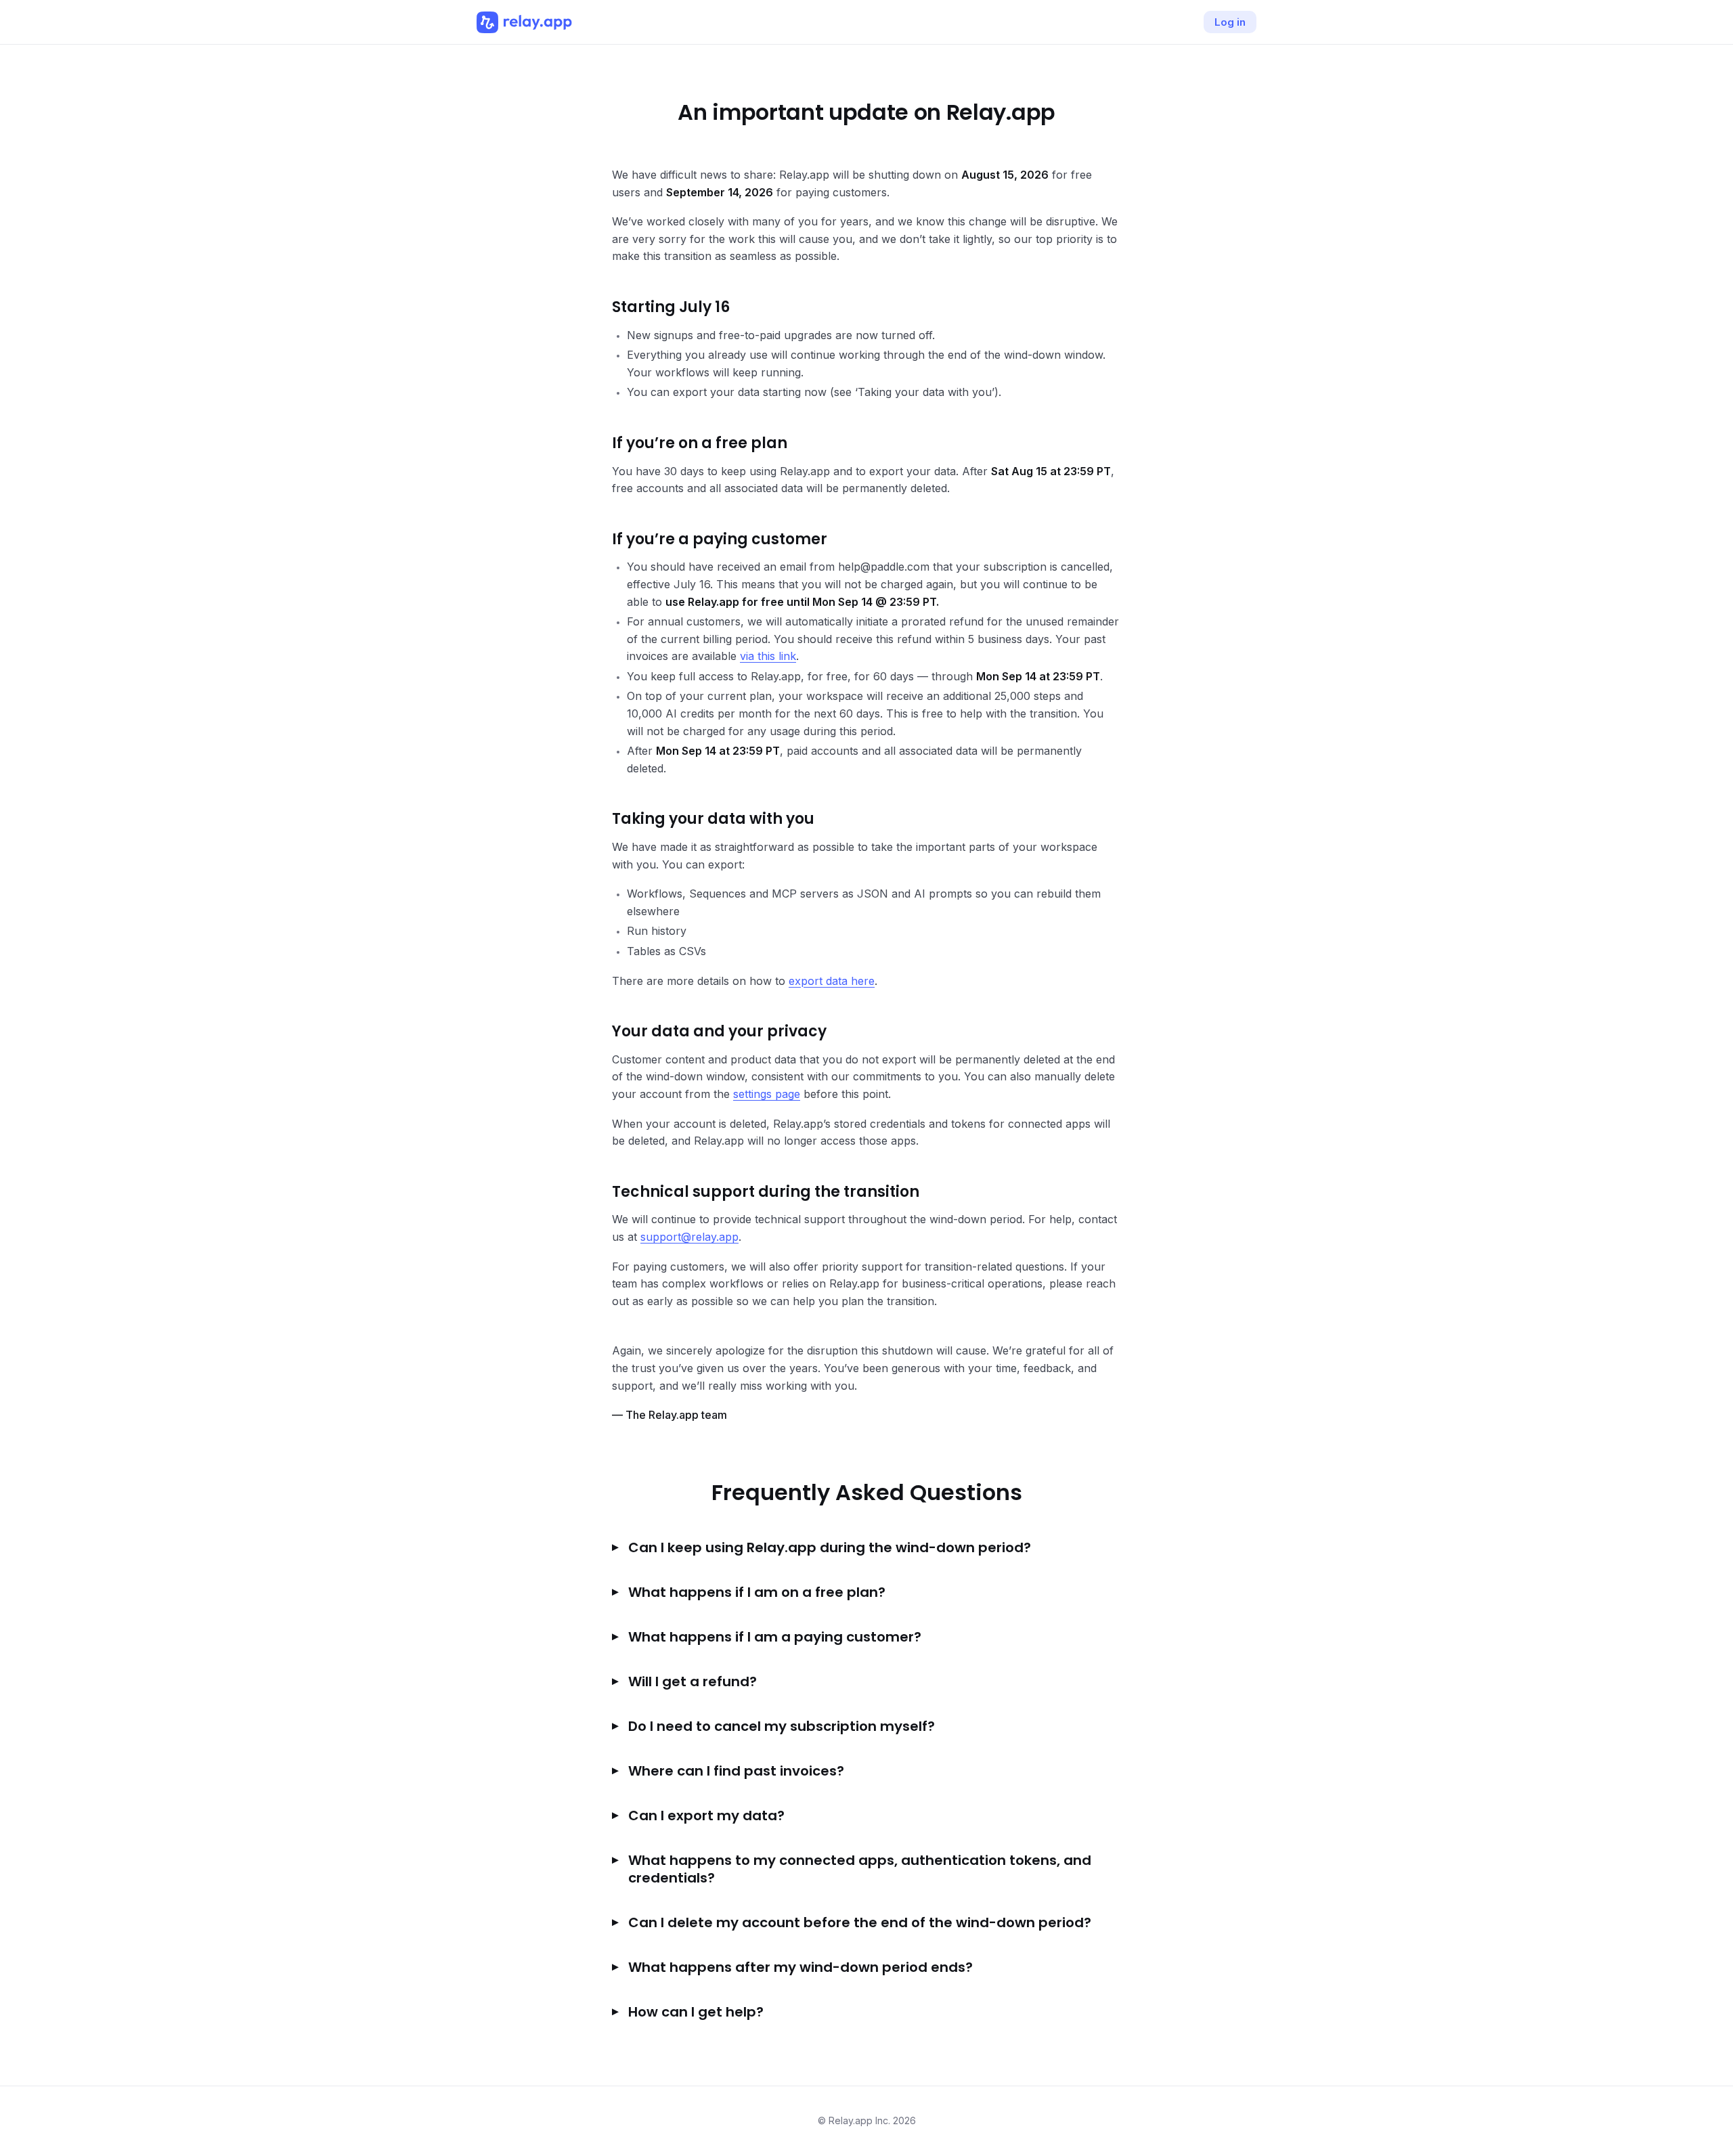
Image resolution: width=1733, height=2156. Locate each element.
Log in (1230, 22)
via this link (768, 656)
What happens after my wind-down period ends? (800, 1967)
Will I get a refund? (693, 1681)
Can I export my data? (706, 1816)
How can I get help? (696, 2012)
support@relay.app (689, 1237)
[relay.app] (524, 22)
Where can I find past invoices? (736, 1771)
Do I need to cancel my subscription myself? (782, 1726)
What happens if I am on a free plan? (757, 1592)
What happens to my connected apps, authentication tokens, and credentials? (860, 1869)
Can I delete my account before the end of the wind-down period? (860, 1922)
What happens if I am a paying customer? (775, 1637)
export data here (832, 981)
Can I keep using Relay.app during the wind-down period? (830, 1547)
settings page (767, 1094)
